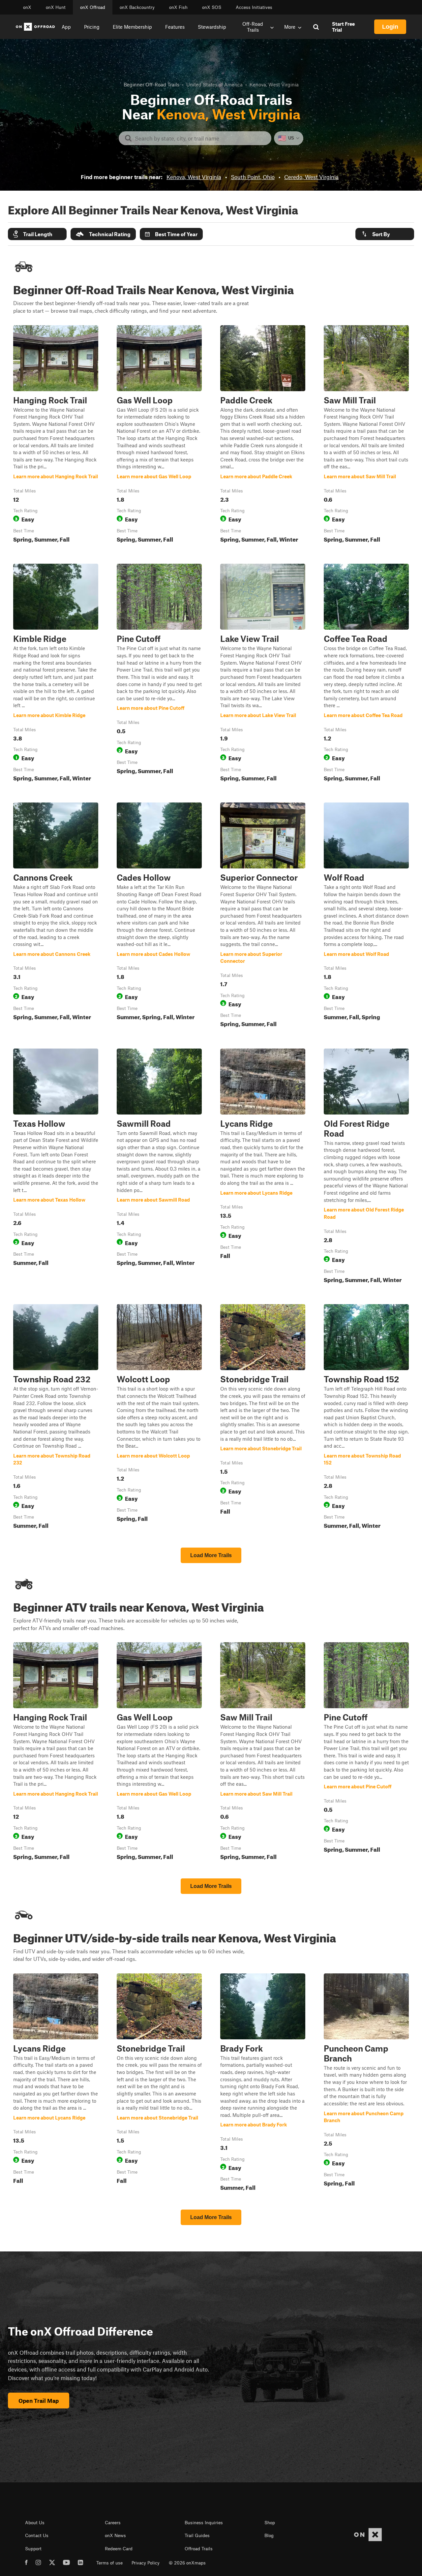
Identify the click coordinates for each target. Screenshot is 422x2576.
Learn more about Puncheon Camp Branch (366, 2084)
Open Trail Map (39, 2401)
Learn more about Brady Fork (263, 2084)
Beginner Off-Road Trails (151, 84)
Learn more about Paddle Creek (263, 435)
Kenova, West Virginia (194, 177)
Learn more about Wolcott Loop (159, 1418)
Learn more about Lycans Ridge (263, 1167)
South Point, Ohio (253, 177)
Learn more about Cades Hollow (159, 916)
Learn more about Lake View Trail (263, 674)
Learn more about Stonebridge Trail (263, 1418)
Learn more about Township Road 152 (366, 1418)
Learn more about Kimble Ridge (56, 674)
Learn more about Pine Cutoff (159, 674)
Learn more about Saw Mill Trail (366, 435)
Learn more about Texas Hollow (56, 1167)
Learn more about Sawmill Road (159, 1167)
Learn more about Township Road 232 (56, 1418)
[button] (37, 234)
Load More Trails (211, 1555)
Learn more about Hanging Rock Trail (56, 435)
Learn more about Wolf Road (366, 916)
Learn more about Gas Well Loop (159, 435)
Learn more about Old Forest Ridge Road (366, 1167)
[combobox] (200, 138)
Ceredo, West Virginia (311, 177)
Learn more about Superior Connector (263, 916)
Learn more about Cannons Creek (56, 916)
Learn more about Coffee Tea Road (366, 674)
